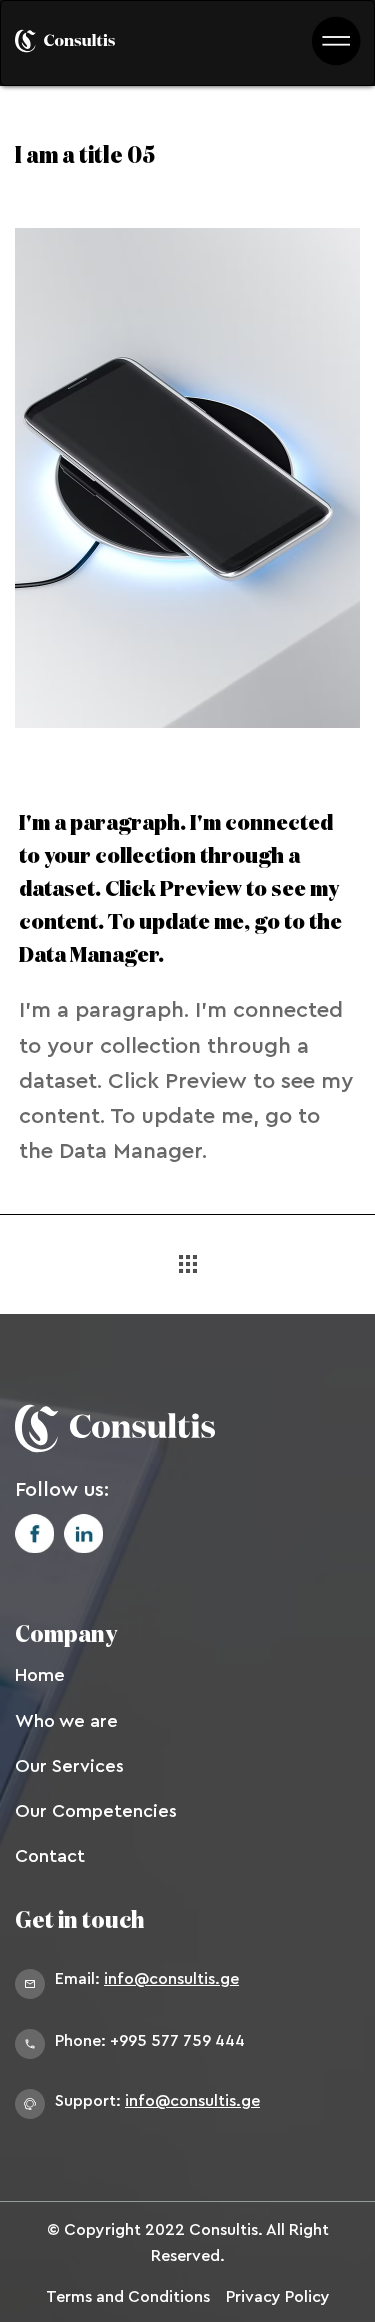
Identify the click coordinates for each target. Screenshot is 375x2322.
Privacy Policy (278, 2297)
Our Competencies (96, 1811)
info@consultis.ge (171, 1979)
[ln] (83, 1533)
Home (40, 1675)
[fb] (34, 1533)
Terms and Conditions (128, 2297)
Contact (50, 1856)
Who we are (66, 1721)
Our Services (69, 1766)
